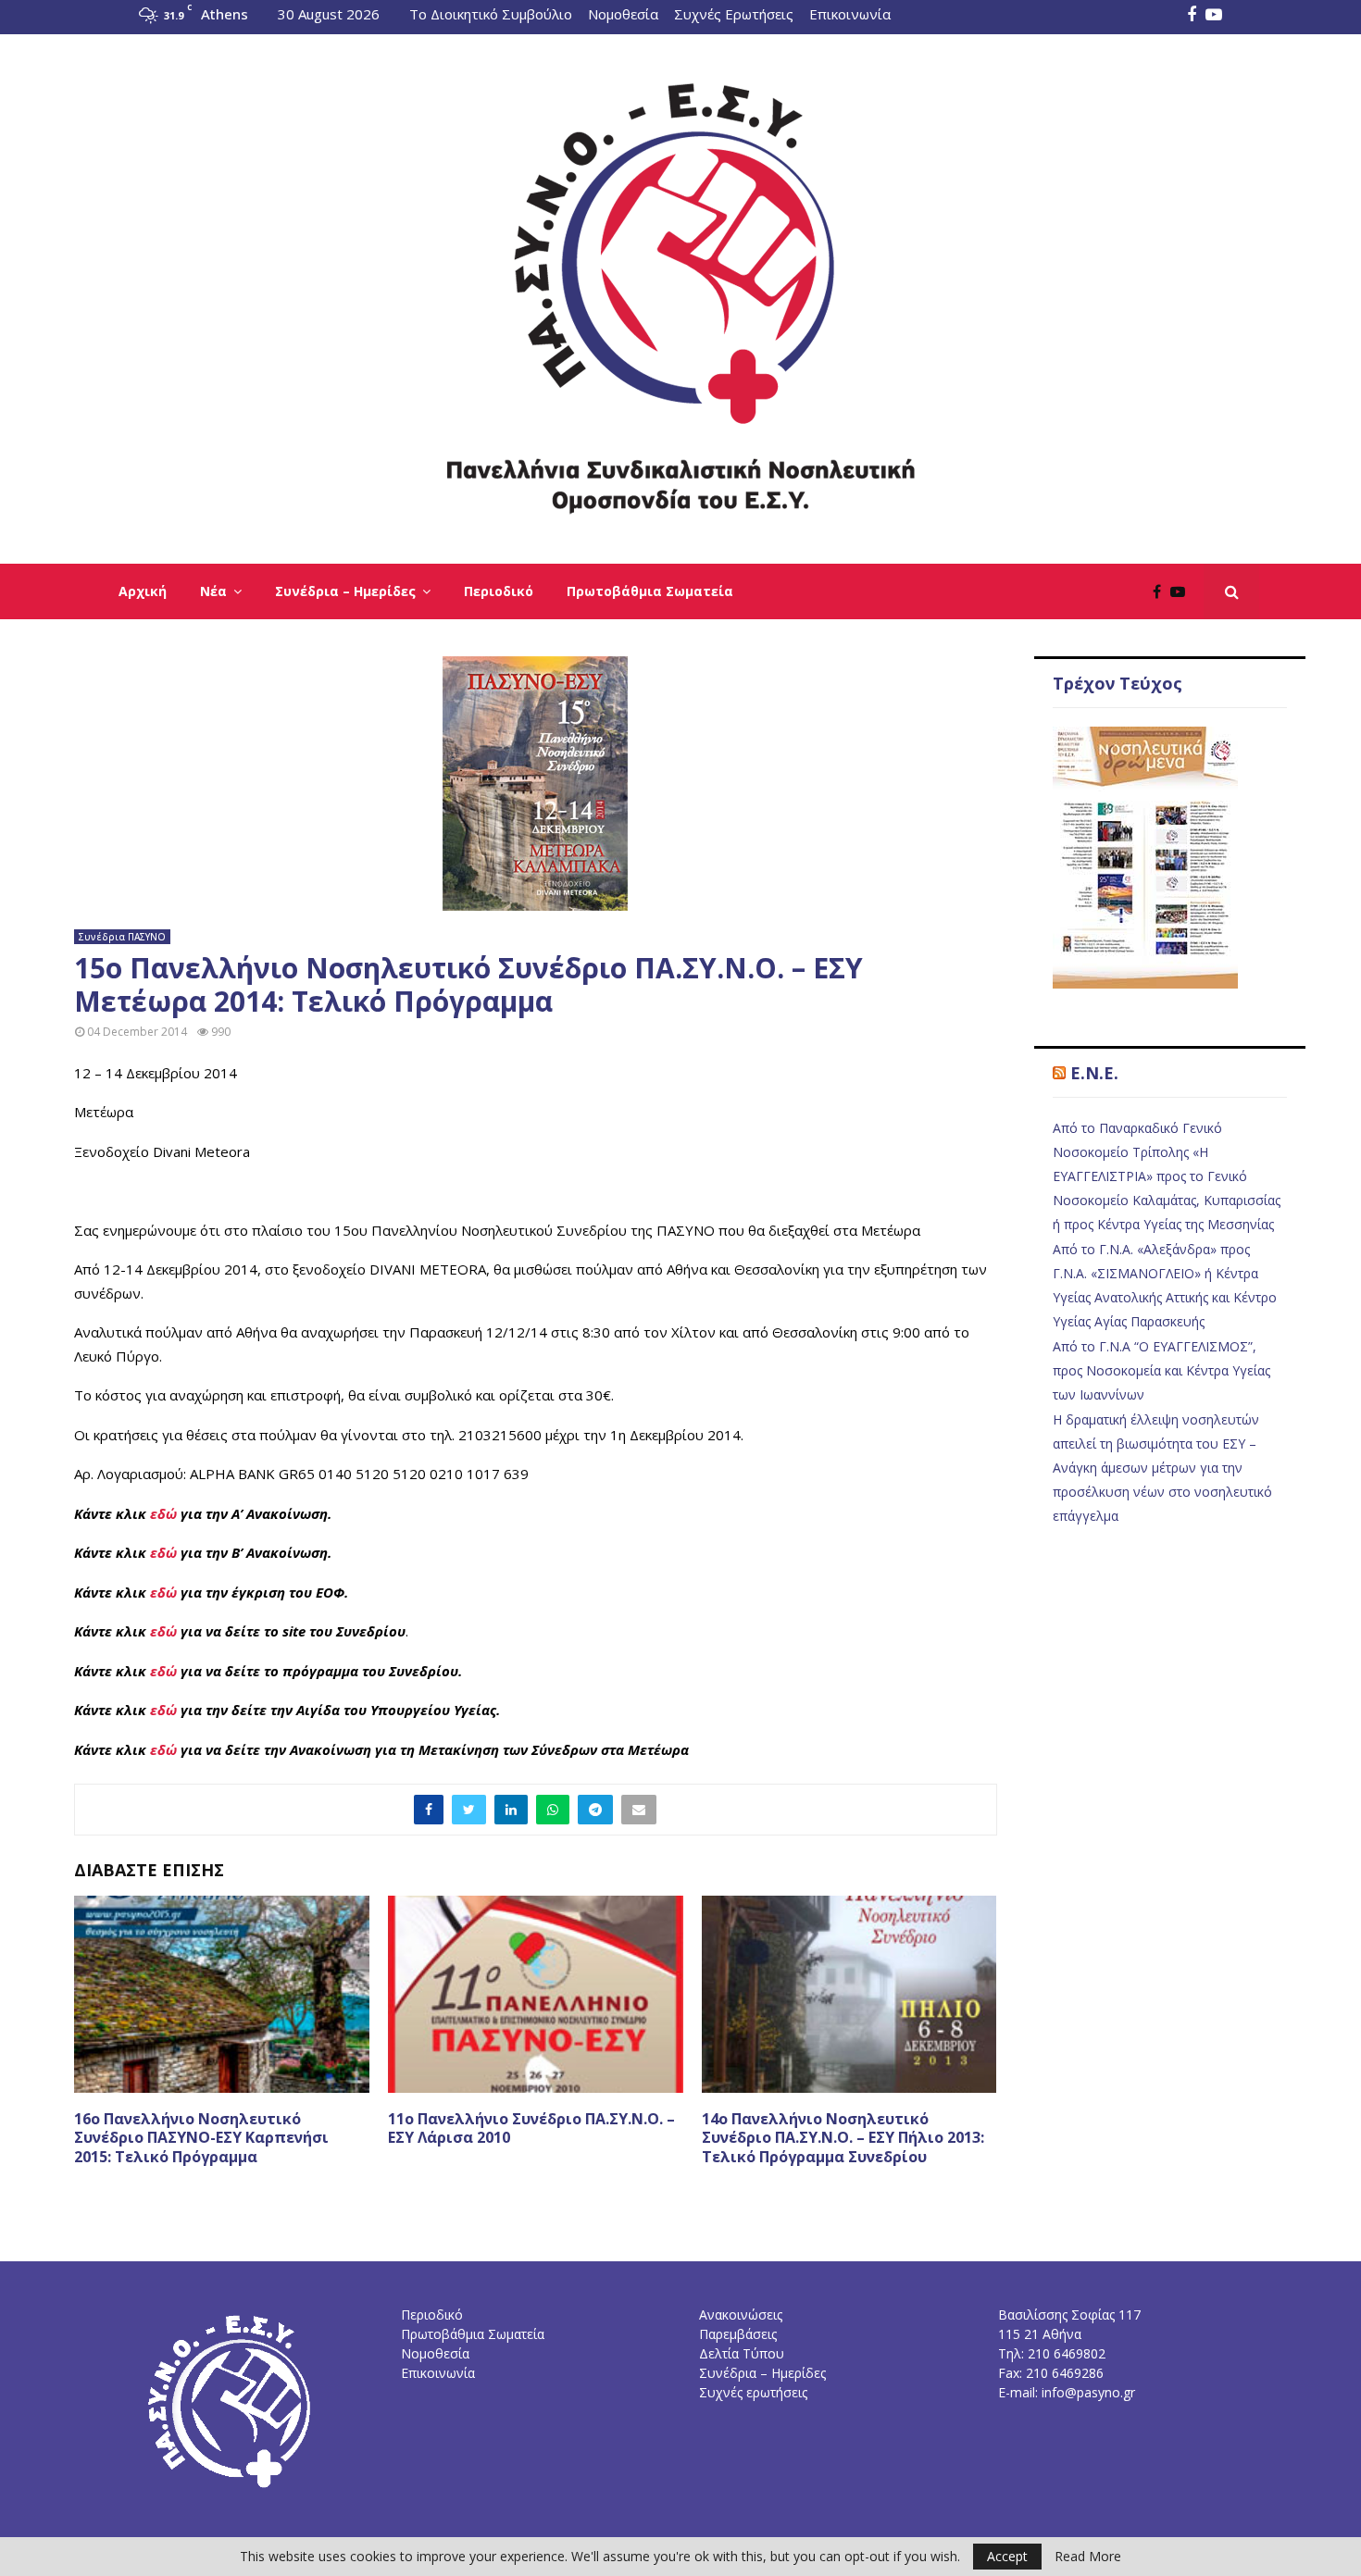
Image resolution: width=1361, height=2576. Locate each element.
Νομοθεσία (623, 14)
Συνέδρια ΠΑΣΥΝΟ (122, 937)
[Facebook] (1161, 591)
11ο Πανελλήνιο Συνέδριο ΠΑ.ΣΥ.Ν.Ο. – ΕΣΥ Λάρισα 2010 (531, 2128)
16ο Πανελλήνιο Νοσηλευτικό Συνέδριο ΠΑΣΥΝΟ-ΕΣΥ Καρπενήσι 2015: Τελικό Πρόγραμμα (201, 2138)
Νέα (213, 591)
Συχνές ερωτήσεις (753, 2392)
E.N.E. (1094, 1073)
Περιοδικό (499, 591)
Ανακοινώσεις (741, 2315)
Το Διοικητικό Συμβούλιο (491, 14)
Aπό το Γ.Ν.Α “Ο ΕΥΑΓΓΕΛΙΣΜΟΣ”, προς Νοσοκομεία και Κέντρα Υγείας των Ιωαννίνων (1161, 1370)
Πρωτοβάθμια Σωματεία (650, 591)
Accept (1007, 2556)
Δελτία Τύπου (742, 2353)
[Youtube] (1182, 591)
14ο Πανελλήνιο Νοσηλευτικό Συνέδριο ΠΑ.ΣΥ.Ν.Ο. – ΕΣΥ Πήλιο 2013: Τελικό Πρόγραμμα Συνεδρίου (843, 2138)
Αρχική (143, 591)
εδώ (163, 1513)
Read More (1088, 2557)
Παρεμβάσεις (738, 2334)
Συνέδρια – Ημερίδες (345, 591)
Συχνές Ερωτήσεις (734, 14)
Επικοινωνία (850, 14)
